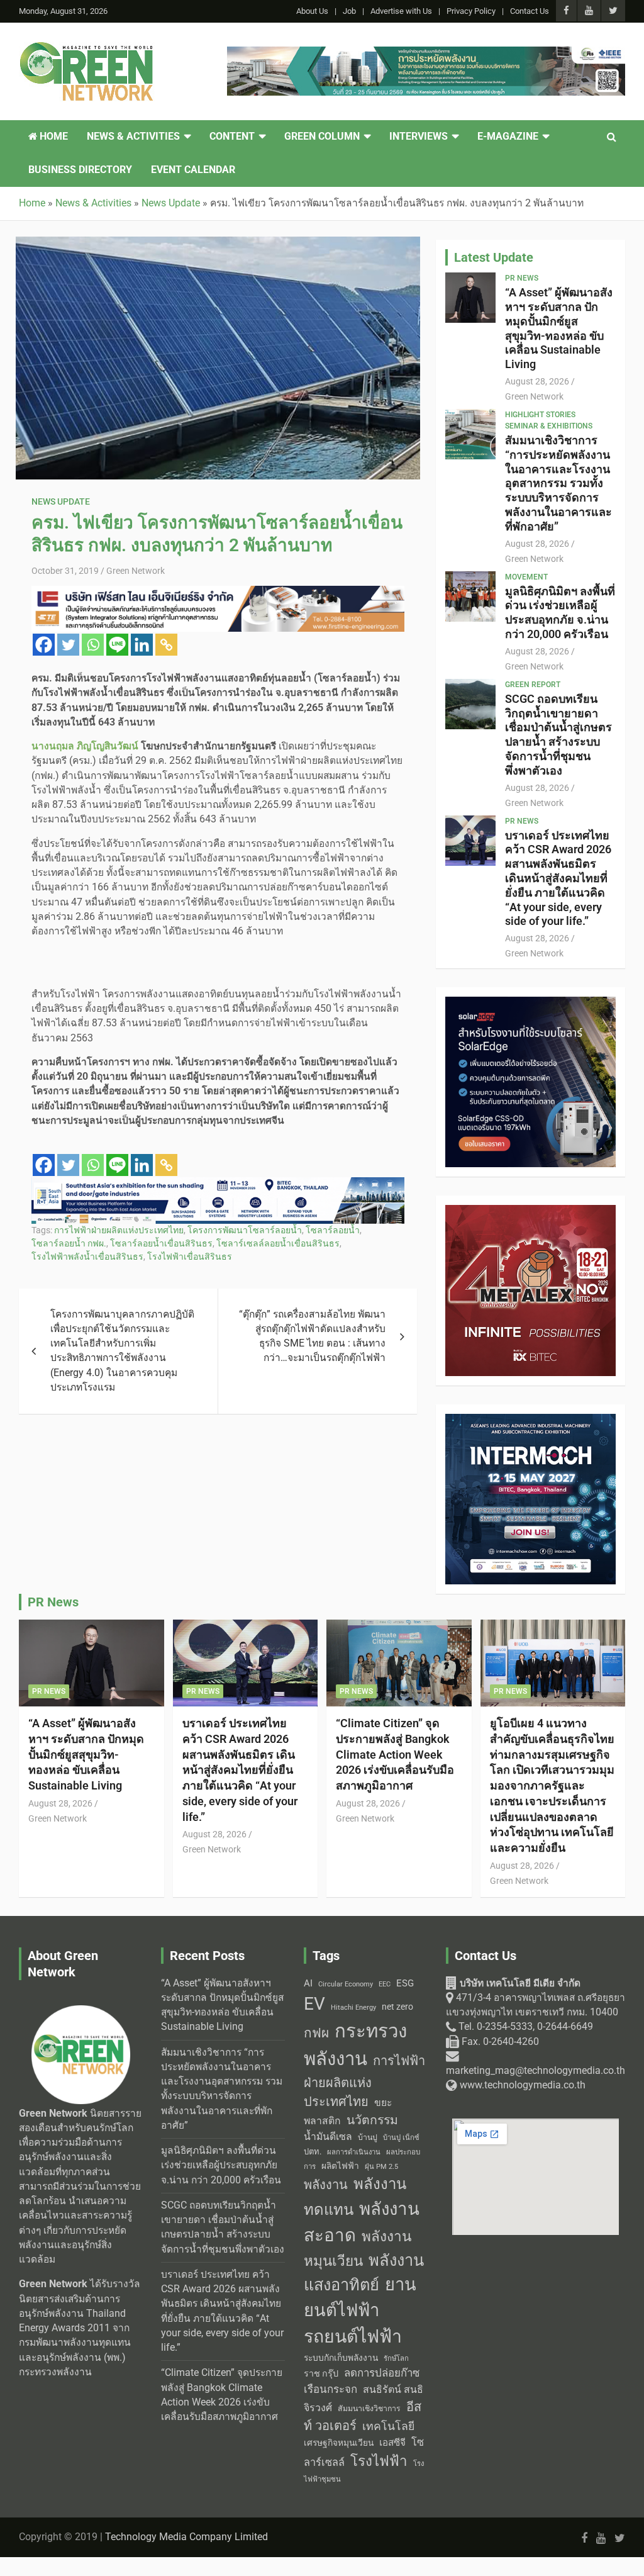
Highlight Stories (540, 415)
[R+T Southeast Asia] (530, 1004)
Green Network (136, 571)
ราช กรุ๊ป (321, 2374)
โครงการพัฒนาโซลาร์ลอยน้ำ (245, 1230)
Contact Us (530, 11)
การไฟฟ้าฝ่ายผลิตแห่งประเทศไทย (119, 1230)
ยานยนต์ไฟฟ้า (360, 2298)
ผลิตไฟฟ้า (340, 2166)
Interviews (419, 137)
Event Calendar (193, 170)
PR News (522, 278)
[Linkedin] (142, 645)
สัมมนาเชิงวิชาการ (369, 2409)
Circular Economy (346, 1984)
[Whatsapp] (93, 645)
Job (349, 11)
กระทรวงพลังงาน (355, 2045)
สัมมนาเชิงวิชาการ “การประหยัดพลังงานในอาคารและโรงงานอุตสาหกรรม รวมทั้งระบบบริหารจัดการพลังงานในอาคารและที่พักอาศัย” (558, 483)
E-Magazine (508, 137)
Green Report (533, 685)
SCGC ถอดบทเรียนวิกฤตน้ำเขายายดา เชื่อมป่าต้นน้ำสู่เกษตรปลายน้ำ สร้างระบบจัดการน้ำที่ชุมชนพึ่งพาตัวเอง (558, 735)
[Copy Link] (166, 645)
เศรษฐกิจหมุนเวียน (339, 2443)
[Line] (117, 645)
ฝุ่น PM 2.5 (381, 2167)
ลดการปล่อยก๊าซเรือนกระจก (362, 2381)
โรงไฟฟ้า (379, 2461)
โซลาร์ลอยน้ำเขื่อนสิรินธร (161, 1243)
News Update (61, 501)
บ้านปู (368, 2137)
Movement (526, 577)
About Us (312, 11)
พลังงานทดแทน (355, 2197)
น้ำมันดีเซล (328, 2136)
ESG (405, 1983)
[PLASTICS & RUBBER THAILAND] (530, 1212)
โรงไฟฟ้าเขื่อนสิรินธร (190, 1257)
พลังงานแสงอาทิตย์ (364, 2272)
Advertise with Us (401, 11)
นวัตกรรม (372, 2120)
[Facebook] (44, 645)
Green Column (322, 137)
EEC (385, 1984)
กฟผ (316, 2033)
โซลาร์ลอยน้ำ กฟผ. (69, 1243)
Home (53, 137)
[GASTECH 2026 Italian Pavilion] (218, 1184)
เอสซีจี (392, 2443)
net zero (397, 2007)
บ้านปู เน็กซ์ (401, 2138)
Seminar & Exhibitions (549, 426)
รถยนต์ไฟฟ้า (353, 2337)
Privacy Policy (471, 11)
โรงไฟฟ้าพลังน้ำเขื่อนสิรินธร (87, 1257)
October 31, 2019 (65, 571)
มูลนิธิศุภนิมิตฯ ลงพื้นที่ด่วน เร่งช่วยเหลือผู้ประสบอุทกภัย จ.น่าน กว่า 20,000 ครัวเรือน (560, 613)
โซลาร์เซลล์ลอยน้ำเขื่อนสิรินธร (278, 1243)
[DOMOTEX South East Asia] (426, 53)
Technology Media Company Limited (186, 2537)
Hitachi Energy (353, 2008)
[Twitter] (68, 645)
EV (314, 2004)
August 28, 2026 (537, 381)
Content (232, 137)
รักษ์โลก (396, 2359)
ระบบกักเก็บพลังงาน (341, 2358)
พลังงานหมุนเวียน (358, 2249)
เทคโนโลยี (388, 2426)
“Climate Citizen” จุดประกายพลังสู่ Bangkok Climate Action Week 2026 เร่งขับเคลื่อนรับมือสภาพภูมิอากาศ (395, 1754)
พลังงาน (326, 2185)
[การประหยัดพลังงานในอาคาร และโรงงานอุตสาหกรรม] (218, 593)
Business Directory (80, 170)
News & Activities (133, 137)
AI (308, 1983)
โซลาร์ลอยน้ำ (333, 1230)
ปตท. (313, 2152)
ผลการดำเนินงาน (354, 2152)
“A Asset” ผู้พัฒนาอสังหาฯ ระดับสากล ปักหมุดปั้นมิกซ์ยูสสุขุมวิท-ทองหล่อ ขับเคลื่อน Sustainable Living (559, 328)
